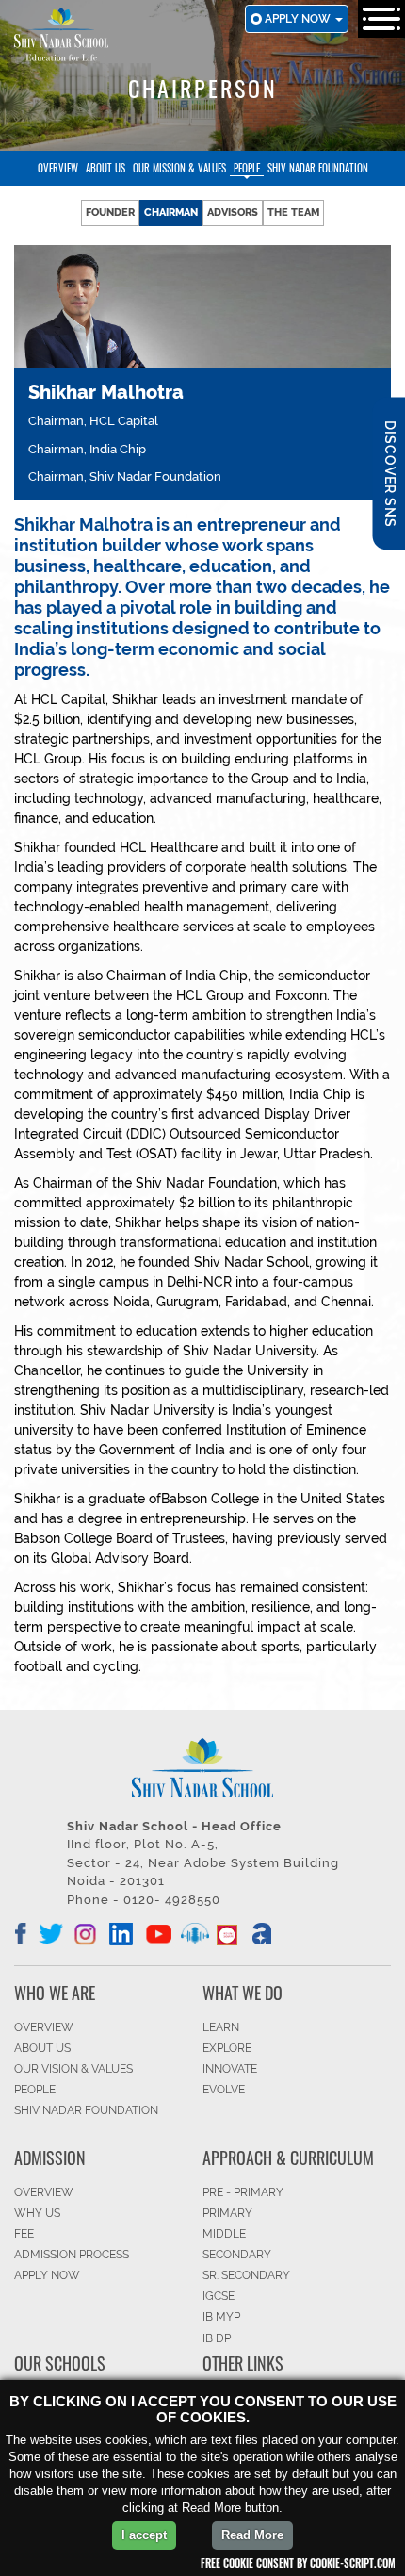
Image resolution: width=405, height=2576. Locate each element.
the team (293, 213)
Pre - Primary (243, 2192)
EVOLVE (224, 2090)
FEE (24, 2234)
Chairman (171, 213)
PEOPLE (35, 2090)
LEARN (221, 2027)
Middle (224, 2234)
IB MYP (221, 2317)
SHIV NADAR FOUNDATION (86, 2110)
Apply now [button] (299, 19)
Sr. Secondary (246, 2275)
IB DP (217, 2338)
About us (105, 168)
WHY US (37, 2213)
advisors (233, 213)
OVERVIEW (44, 2027)
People (247, 168)
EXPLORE (227, 2048)
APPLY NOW (47, 2275)
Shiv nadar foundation (318, 168)
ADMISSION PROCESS (72, 2255)
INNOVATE (230, 2069)
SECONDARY (237, 2255)
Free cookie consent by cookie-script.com (298, 2563)
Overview (58, 168)
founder (110, 213)
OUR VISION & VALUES (73, 2069)
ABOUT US (42, 2048)
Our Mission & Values (179, 168)
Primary (227, 2213)
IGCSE (219, 2296)
